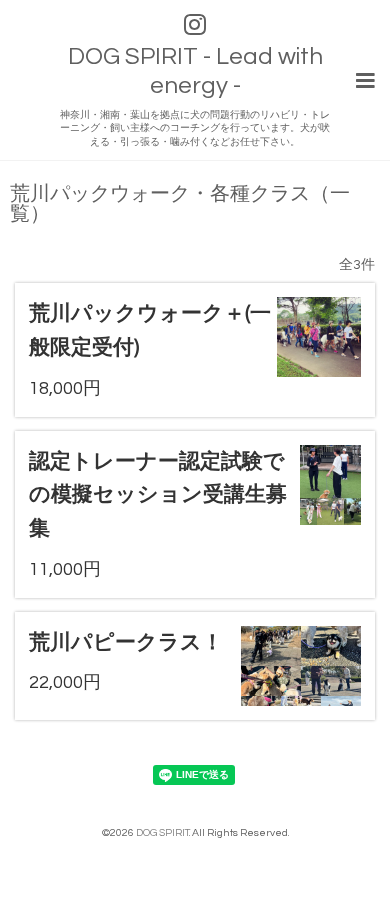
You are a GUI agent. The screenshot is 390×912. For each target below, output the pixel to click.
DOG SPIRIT (162, 832)
